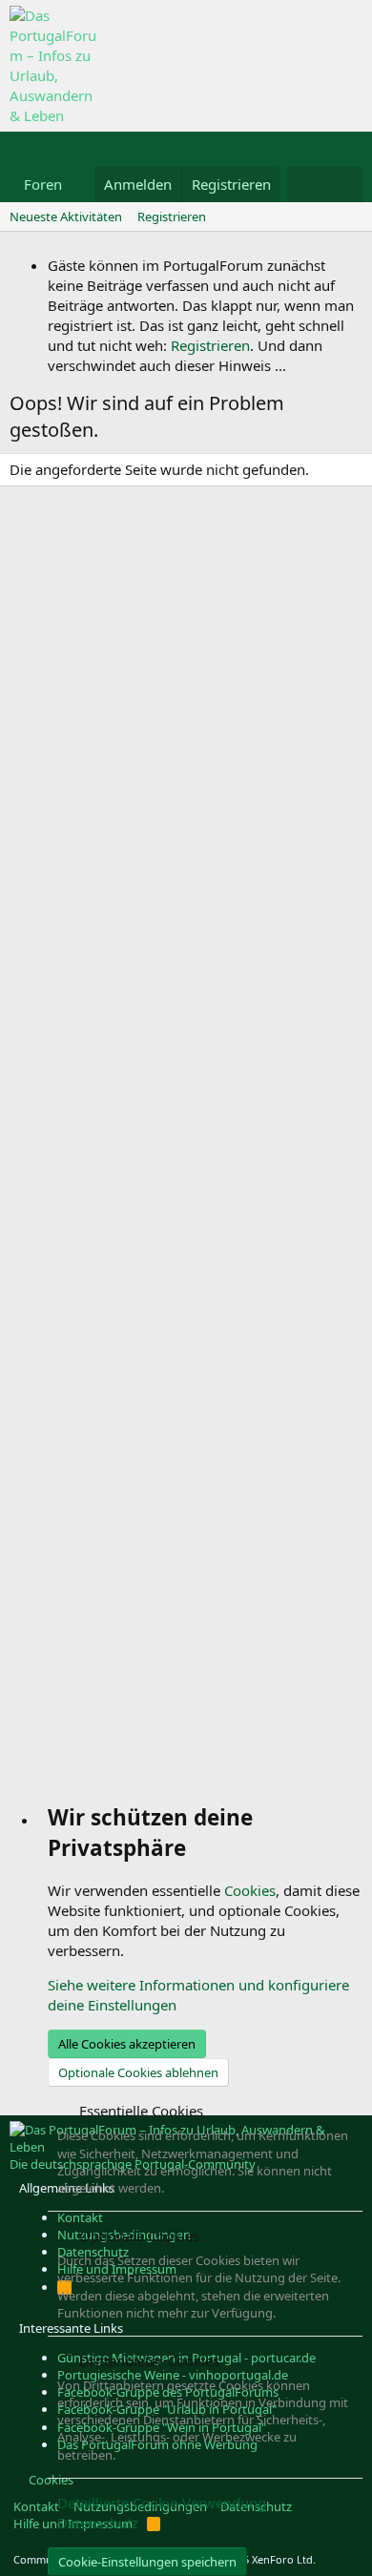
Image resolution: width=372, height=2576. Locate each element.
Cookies (250, 1890)
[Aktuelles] (306, 185)
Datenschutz (98, 2523)
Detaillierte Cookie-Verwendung (162, 2503)
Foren (43, 184)
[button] (77, 185)
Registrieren (172, 216)
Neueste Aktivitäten (66, 216)
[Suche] (344, 185)
